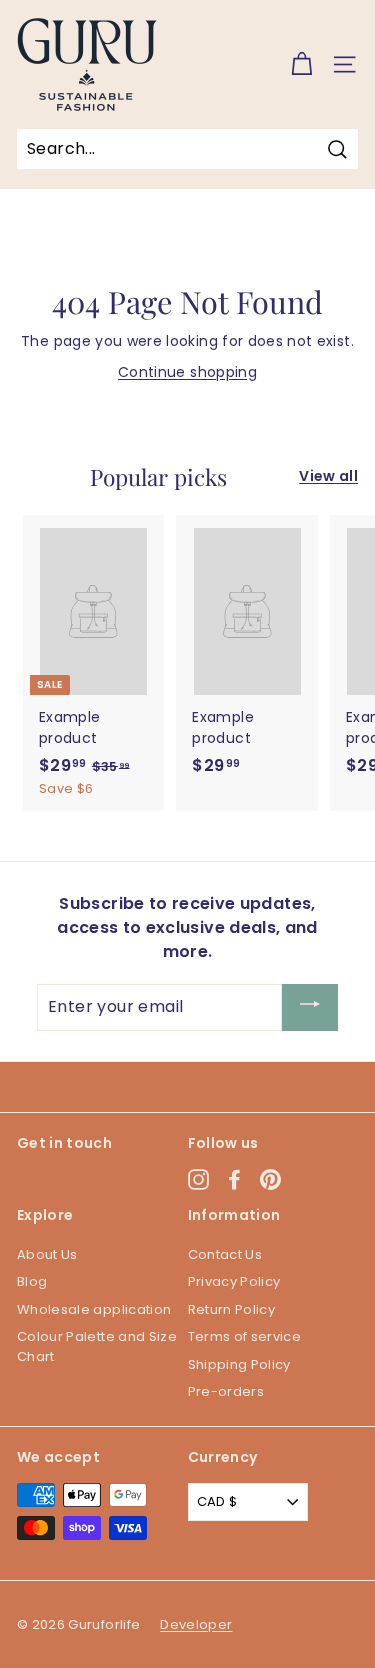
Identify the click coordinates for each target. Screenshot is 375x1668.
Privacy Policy (234, 1281)
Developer (196, 1624)
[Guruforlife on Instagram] (198, 1179)
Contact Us (225, 1254)
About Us (47, 1254)
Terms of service (245, 1336)
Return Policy (232, 1309)
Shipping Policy (239, 1364)
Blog (32, 1281)
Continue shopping (187, 372)
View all (328, 476)
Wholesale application (94, 1309)
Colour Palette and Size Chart (97, 1346)
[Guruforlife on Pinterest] (270, 1179)
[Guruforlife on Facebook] (234, 1179)
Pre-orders (226, 1391)
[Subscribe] (310, 1007)
